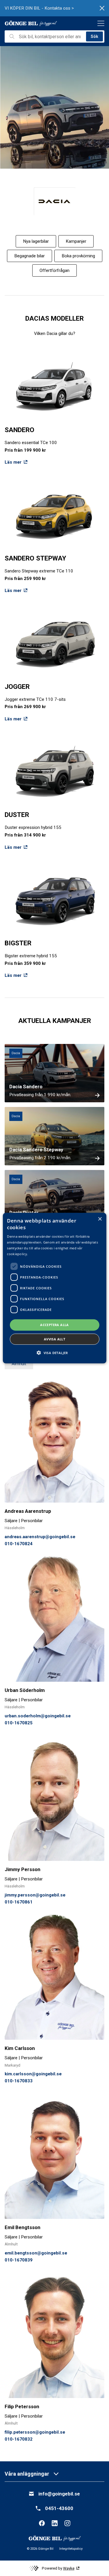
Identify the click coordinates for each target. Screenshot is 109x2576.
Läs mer (13, 462)
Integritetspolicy (71, 2549)
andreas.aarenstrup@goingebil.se (40, 1537)
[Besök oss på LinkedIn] (55, 2523)
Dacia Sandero (26, 1087)
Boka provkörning (78, 256)
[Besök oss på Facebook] (42, 2523)
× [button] (100, 1219)
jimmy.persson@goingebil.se (35, 1895)
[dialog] (54, 1288)
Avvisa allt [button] (54, 1339)
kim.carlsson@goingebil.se (33, 2074)
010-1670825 (19, 1723)
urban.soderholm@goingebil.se (38, 1716)
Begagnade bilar (30, 256)
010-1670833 (19, 2081)
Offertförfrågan (54, 270)
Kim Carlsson (20, 2048)
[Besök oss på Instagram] (67, 2523)
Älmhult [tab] (19, 1364)
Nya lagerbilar (36, 241)
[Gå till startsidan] (31, 23)
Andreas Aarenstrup (28, 1511)
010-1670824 (19, 1544)
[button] (54, 1353)
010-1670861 (19, 1902)
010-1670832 (19, 2439)
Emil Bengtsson (23, 2227)
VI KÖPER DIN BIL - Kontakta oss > (39, 8)
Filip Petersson (22, 2406)
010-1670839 (19, 2260)
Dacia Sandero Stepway (36, 1150)
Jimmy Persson (23, 1869)
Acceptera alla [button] (54, 1325)
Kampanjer (76, 241)
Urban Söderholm (25, 1690)
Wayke (69, 2568)
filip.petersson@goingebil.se (35, 2432)
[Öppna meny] (101, 23)
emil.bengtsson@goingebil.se (36, 2253)
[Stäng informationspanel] (102, 8)
